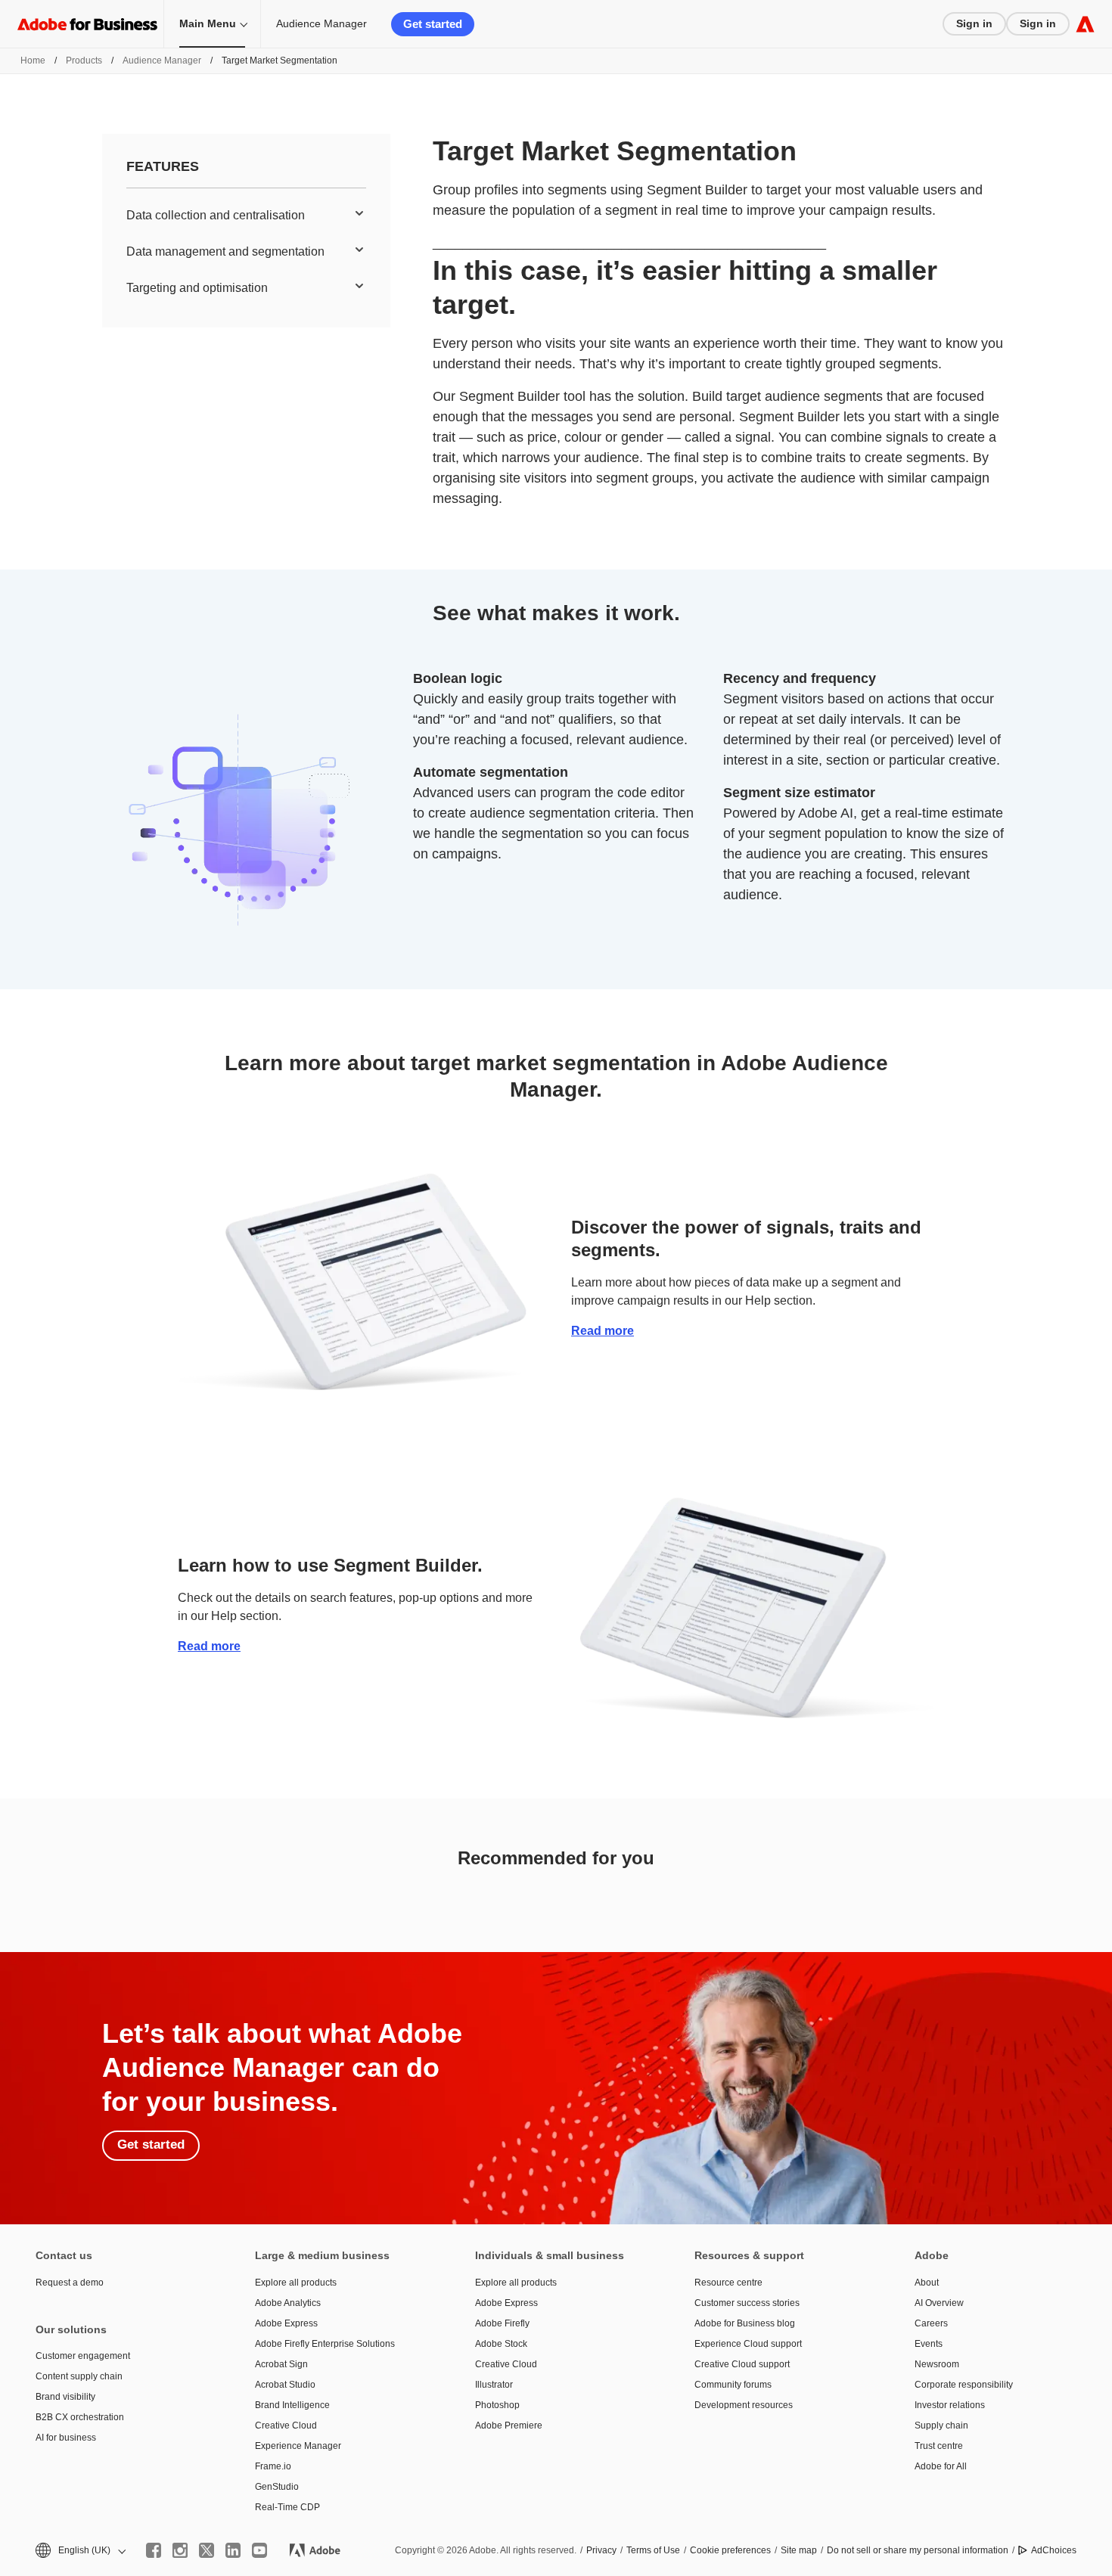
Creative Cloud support (742, 2364)
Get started (433, 24)
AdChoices (1054, 2550)
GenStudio (277, 2487)
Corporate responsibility (964, 2385)
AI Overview (939, 2303)
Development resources (744, 2405)
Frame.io (273, 2466)
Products (84, 61)
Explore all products (296, 2283)
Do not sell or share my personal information (918, 2550)
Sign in (974, 23)
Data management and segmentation (225, 251)
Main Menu (208, 23)
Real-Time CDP (287, 2507)
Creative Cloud (286, 2425)
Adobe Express (286, 2323)
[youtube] (259, 2550)
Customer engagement (83, 2356)
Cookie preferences (730, 2550)
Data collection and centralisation (216, 215)
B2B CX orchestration (80, 2417)
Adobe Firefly (502, 2323)
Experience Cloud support (748, 2344)
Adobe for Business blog (745, 2323)
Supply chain (941, 2425)
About (927, 2283)
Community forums (733, 2385)
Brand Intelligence (292, 2405)
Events (929, 2344)
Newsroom (937, 2364)
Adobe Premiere (509, 2425)
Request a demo (70, 2283)
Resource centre (728, 2283)
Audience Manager (321, 23)
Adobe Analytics (288, 2303)
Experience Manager (298, 2446)
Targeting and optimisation (197, 288)
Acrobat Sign (281, 2364)
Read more (603, 1331)
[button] (79, 2551)
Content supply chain (79, 2376)
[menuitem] (246, 216)
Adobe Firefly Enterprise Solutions (325, 2344)
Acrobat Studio (285, 2385)
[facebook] (154, 2550)
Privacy (601, 2550)
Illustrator (494, 2385)
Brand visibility (65, 2397)
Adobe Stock (501, 2344)
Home (33, 61)
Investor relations (950, 2405)
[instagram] (180, 2550)
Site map (799, 2550)
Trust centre (939, 2446)
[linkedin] (233, 2550)
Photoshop (497, 2405)
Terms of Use (653, 2550)
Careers (931, 2323)
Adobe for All (941, 2466)
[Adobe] (1085, 24)
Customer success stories (747, 2303)
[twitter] (207, 2550)
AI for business (66, 2438)
